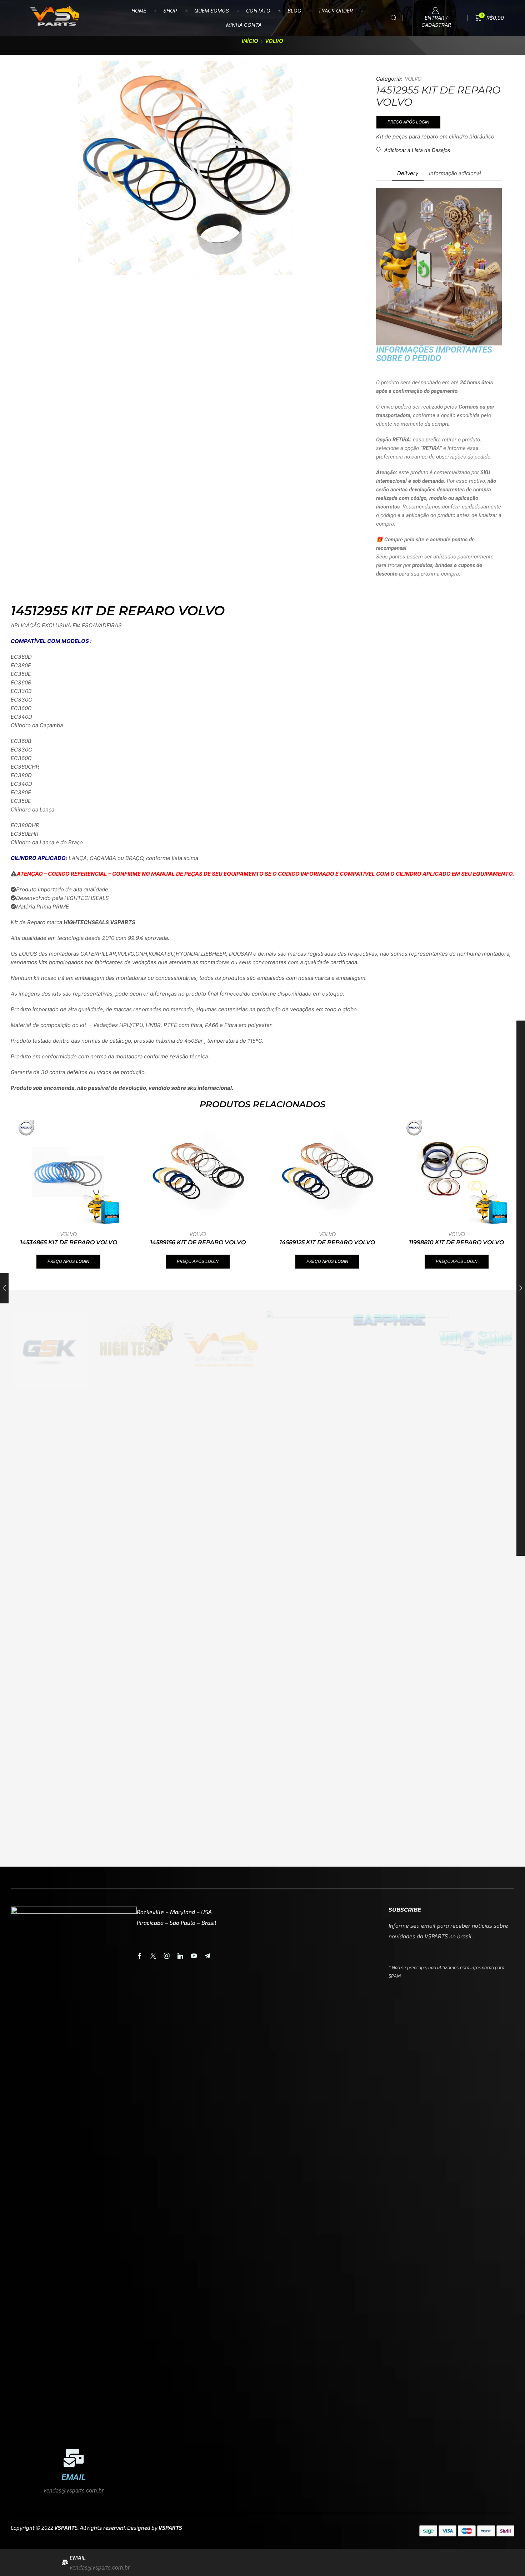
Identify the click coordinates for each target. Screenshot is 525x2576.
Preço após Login (408, 122)
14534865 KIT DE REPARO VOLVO (69, 1242)
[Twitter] (153, 1956)
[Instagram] (167, 1956)
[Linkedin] (180, 1956)
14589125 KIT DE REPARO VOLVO (327, 1242)
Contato (258, 11)
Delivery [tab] (408, 173)
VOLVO (274, 41)
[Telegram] (207, 1956)
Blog (294, 11)
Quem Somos (212, 11)
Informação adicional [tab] (455, 173)
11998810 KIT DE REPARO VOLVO (456, 1242)
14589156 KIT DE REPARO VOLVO (198, 1242)
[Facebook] (140, 1956)
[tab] (408, 173)
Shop (170, 11)
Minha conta (244, 25)
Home (139, 11)
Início (250, 41)
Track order (336, 11)
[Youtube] (194, 1956)
